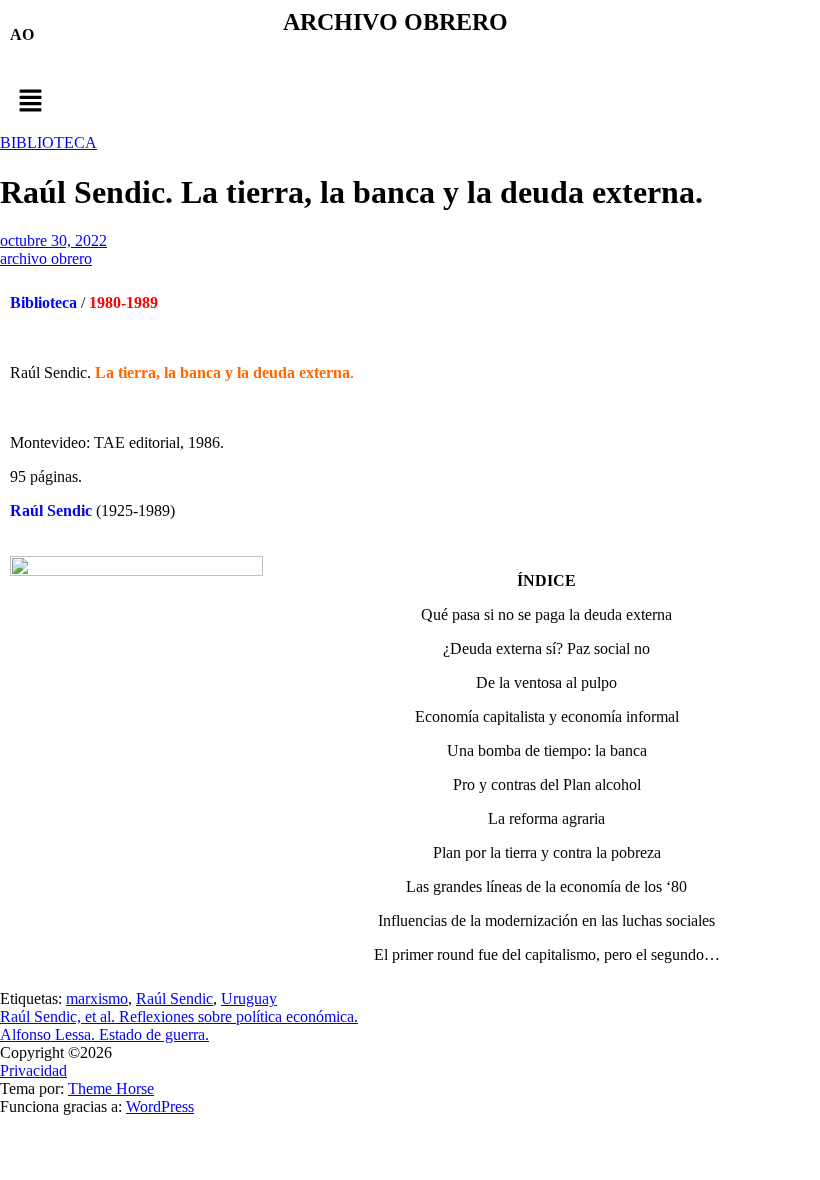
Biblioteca (43, 302)
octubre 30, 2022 (53, 240)
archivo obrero (46, 258)
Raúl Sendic (51, 510)
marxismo (97, 998)
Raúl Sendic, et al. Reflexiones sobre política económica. (179, 1016)
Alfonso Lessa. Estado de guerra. (104, 1034)
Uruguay (249, 998)
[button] (410, 102)
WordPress (160, 1106)
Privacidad (33, 1070)
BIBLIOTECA (48, 142)
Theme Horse (111, 1088)
